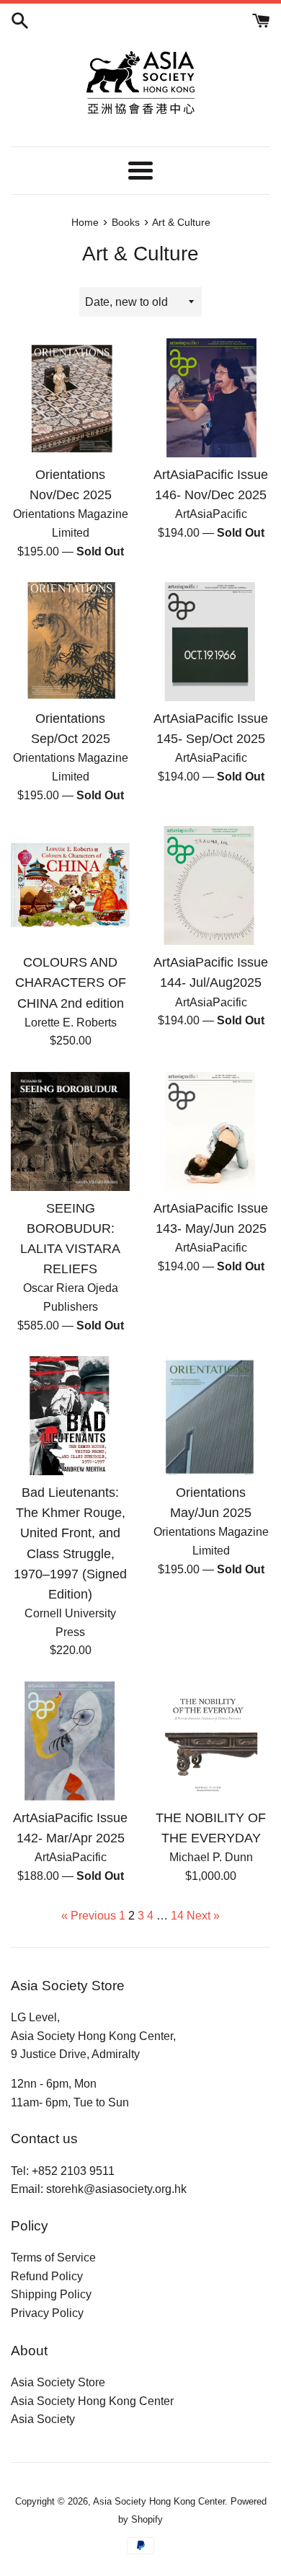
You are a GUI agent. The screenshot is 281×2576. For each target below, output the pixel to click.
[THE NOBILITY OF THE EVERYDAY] (211, 1741)
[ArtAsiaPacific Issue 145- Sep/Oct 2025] (211, 642)
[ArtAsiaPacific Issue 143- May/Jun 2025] (211, 1131)
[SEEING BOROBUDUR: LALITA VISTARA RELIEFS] (70, 1131)
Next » (203, 1916)
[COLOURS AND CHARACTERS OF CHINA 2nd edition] (70, 885)
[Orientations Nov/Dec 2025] (70, 398)
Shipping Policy (51, 2294)
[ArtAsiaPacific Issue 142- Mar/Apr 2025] (70, 1741)
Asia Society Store (58, 2382)
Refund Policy (47, 2276)
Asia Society (43, 2419)
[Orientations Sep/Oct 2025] (70, 642)
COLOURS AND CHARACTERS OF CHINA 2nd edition (71, 983)
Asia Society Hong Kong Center (92, 2401)
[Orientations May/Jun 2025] (211, 1416)
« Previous (89, 1916)
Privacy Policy (47, 2313)
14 (177, 1916)
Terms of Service (53, 2258)
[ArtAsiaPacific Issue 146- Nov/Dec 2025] (211, 398)
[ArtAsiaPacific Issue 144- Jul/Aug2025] (211, 885)
